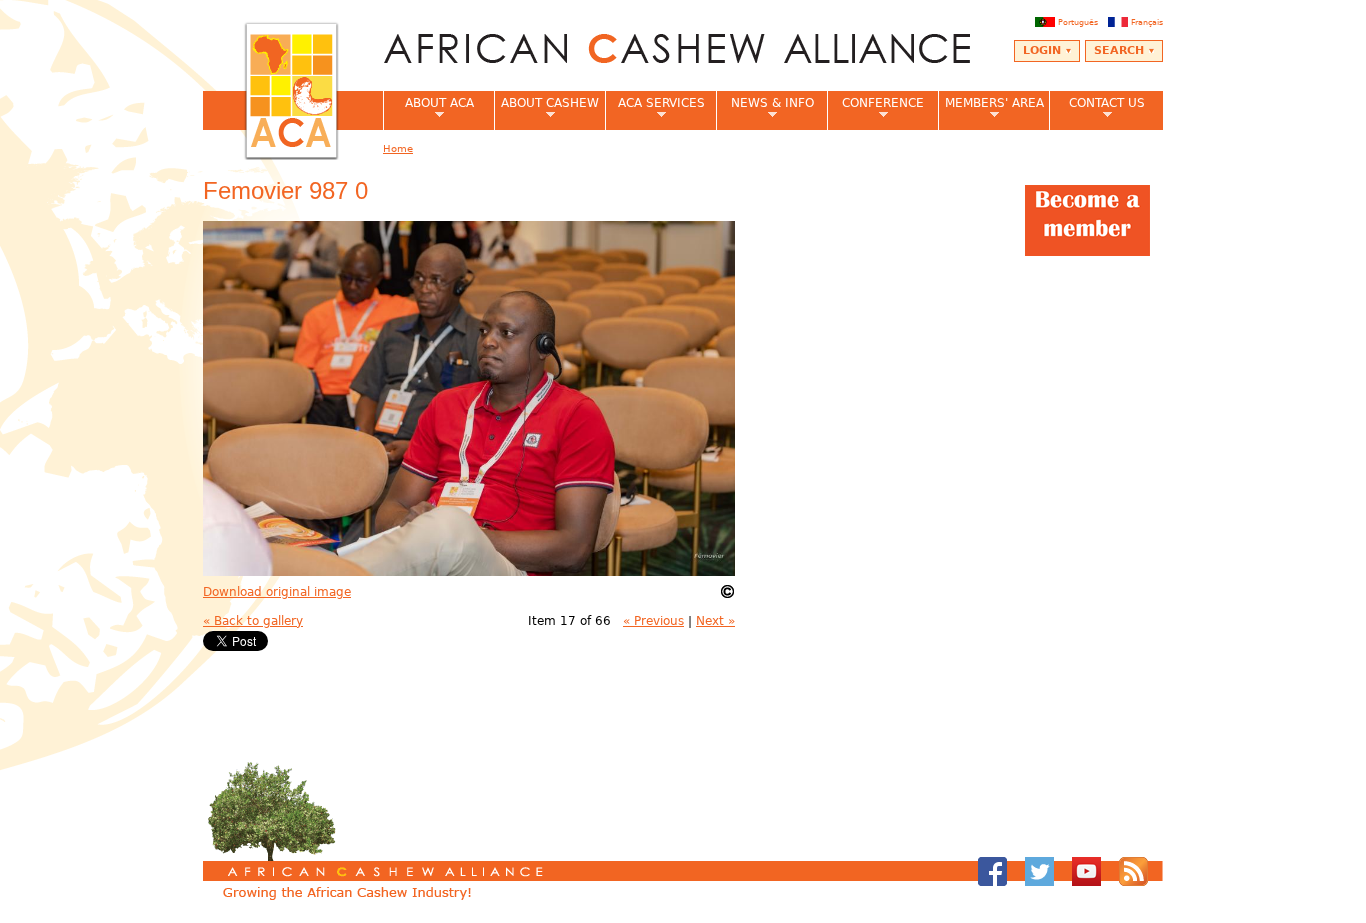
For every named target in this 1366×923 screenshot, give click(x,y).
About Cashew (546, 109)
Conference (875, 109)
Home (398, 148)
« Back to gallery (253, 621)
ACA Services (655, 109)
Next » (715, 621)
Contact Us (1097, 109)
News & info (765, 109)
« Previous (653, 621)
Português (1078, 22)
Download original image (277, 592)
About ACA (428, 109)
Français (1147, 22)
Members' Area (991, 109)
